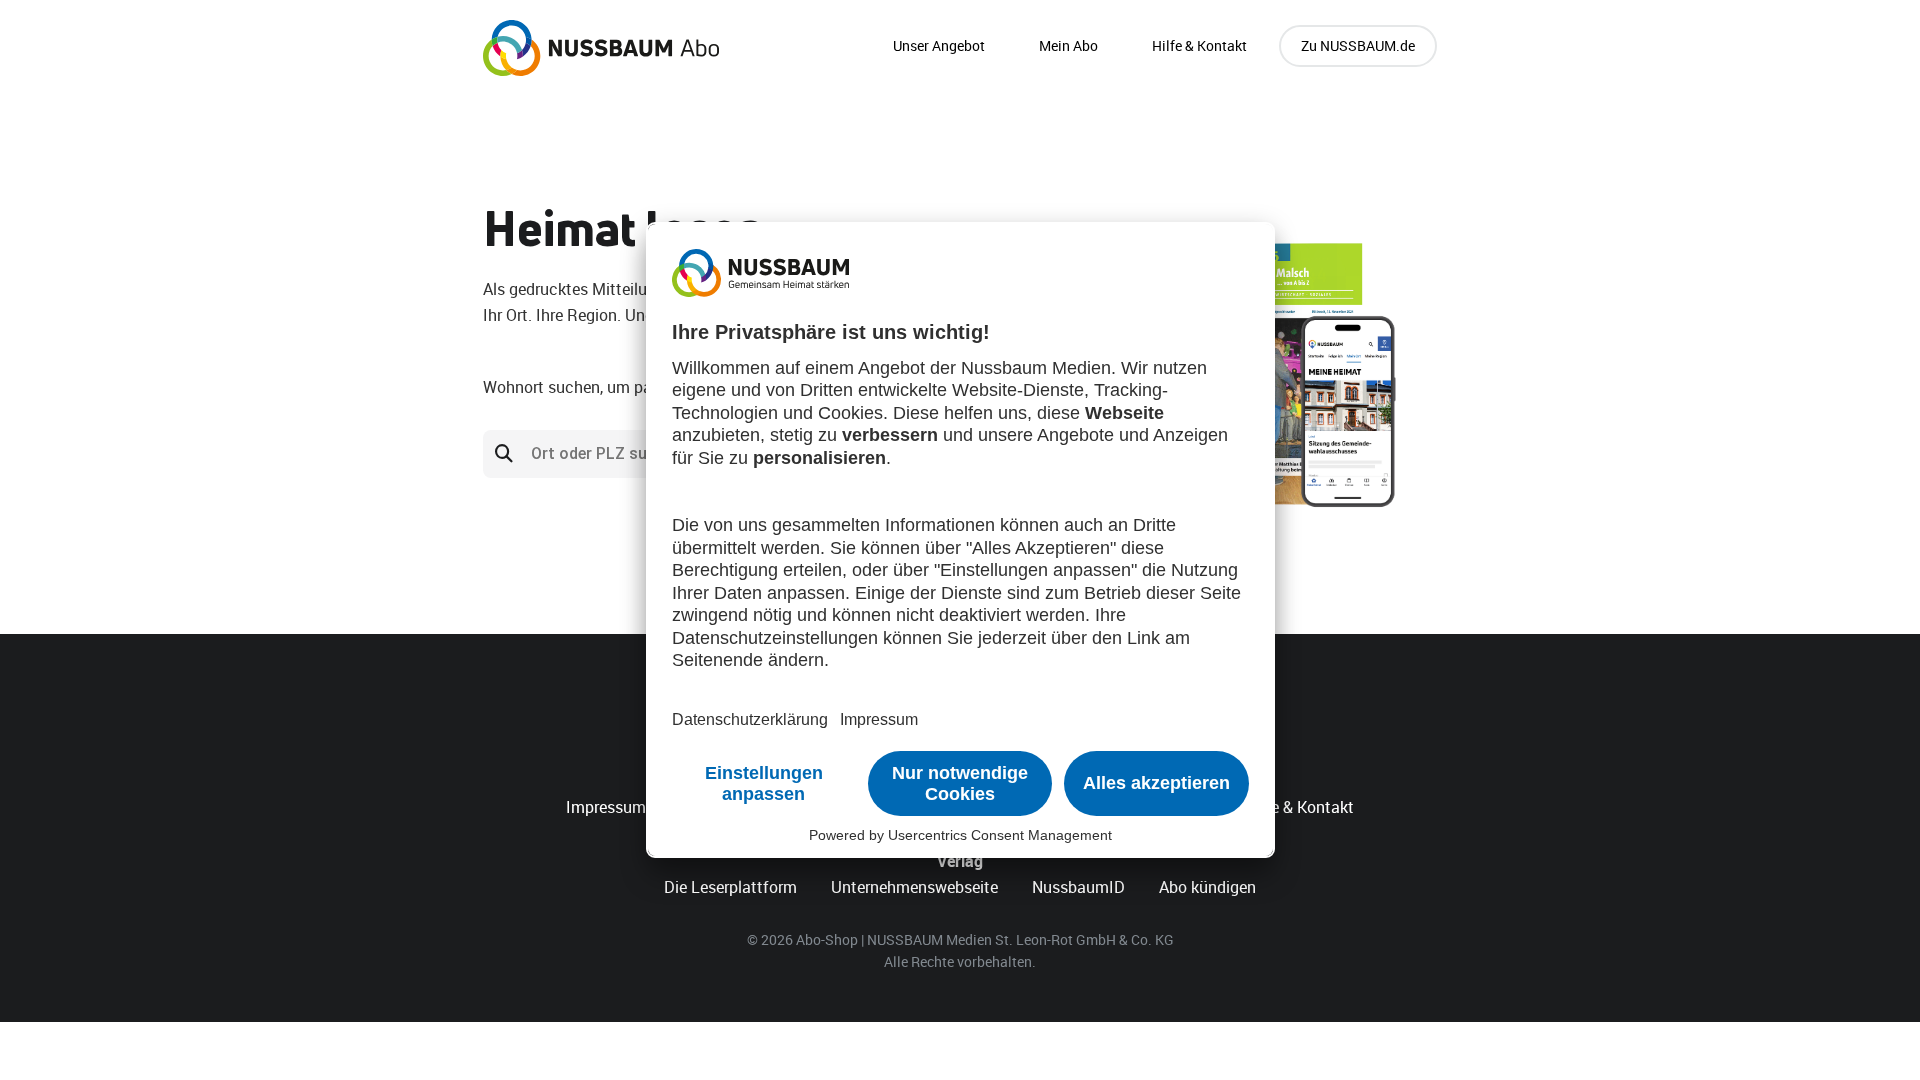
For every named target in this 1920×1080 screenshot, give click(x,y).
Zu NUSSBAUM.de (1358, 45)
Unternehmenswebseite (914, 887)
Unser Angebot (939, 45)
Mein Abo (1068, 45)
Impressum (606, 807)
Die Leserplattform (730, 887)
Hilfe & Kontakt (1199, 45)
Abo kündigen (1207, 887)
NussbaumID (1078, 887)
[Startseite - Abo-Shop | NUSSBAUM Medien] (601, 48)
